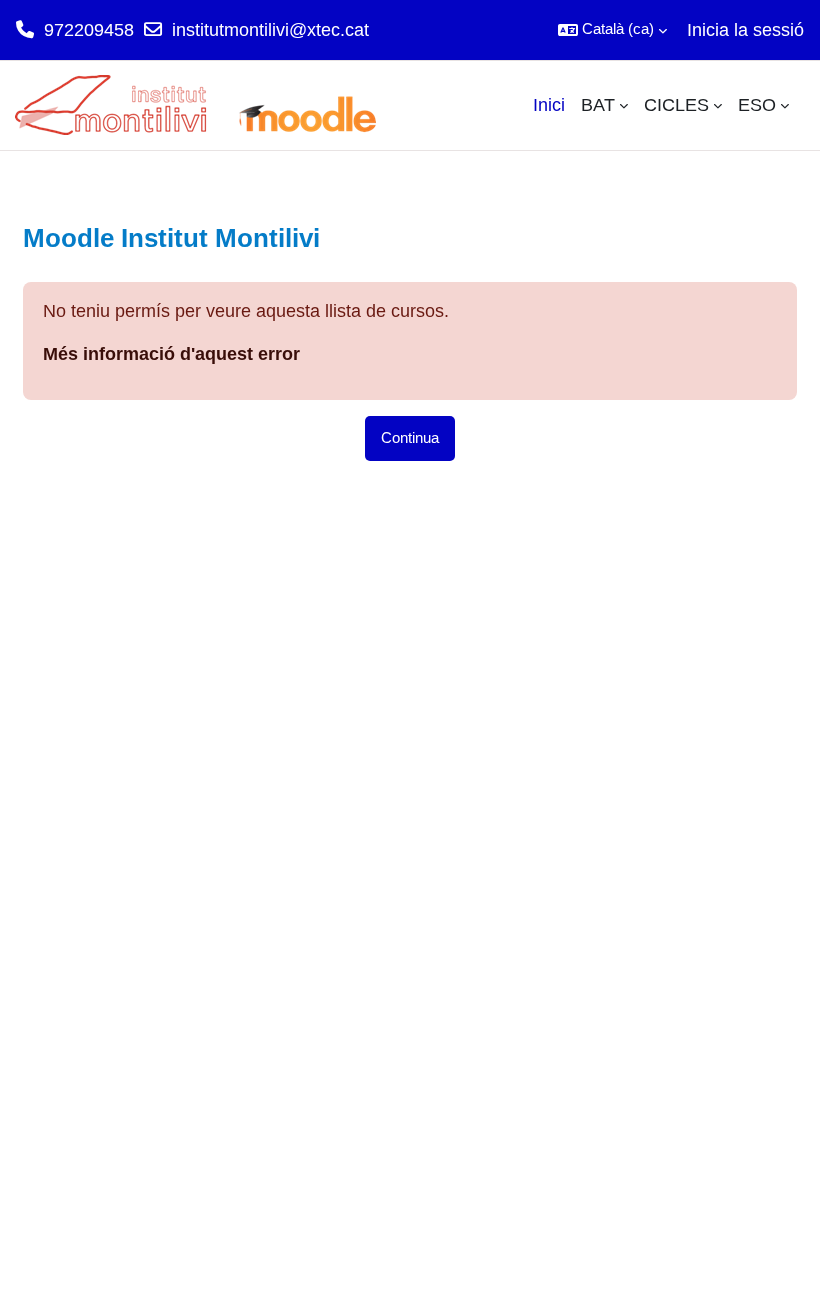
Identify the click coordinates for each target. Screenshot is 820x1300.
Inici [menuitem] (549, 105)
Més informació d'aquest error (171, 354)
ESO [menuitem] (757, 105)
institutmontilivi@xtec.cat (270, 30)
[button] (612, 30)
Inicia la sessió (745, 30)
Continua (410, 438)
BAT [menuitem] (598, 105)
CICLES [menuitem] (676, 105)
